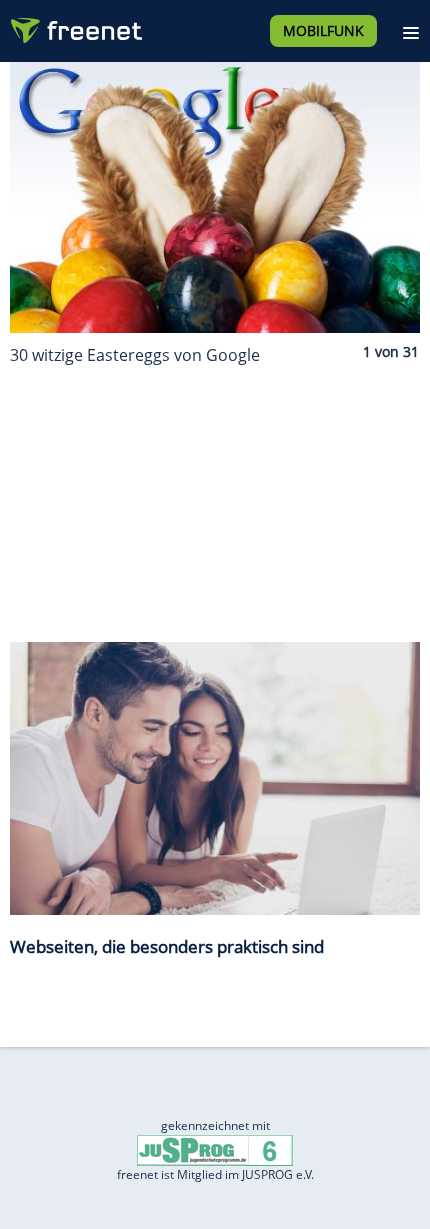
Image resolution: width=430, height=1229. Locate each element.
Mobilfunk (323, 30)
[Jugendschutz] (215, 1149)
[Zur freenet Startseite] (74, 26)
